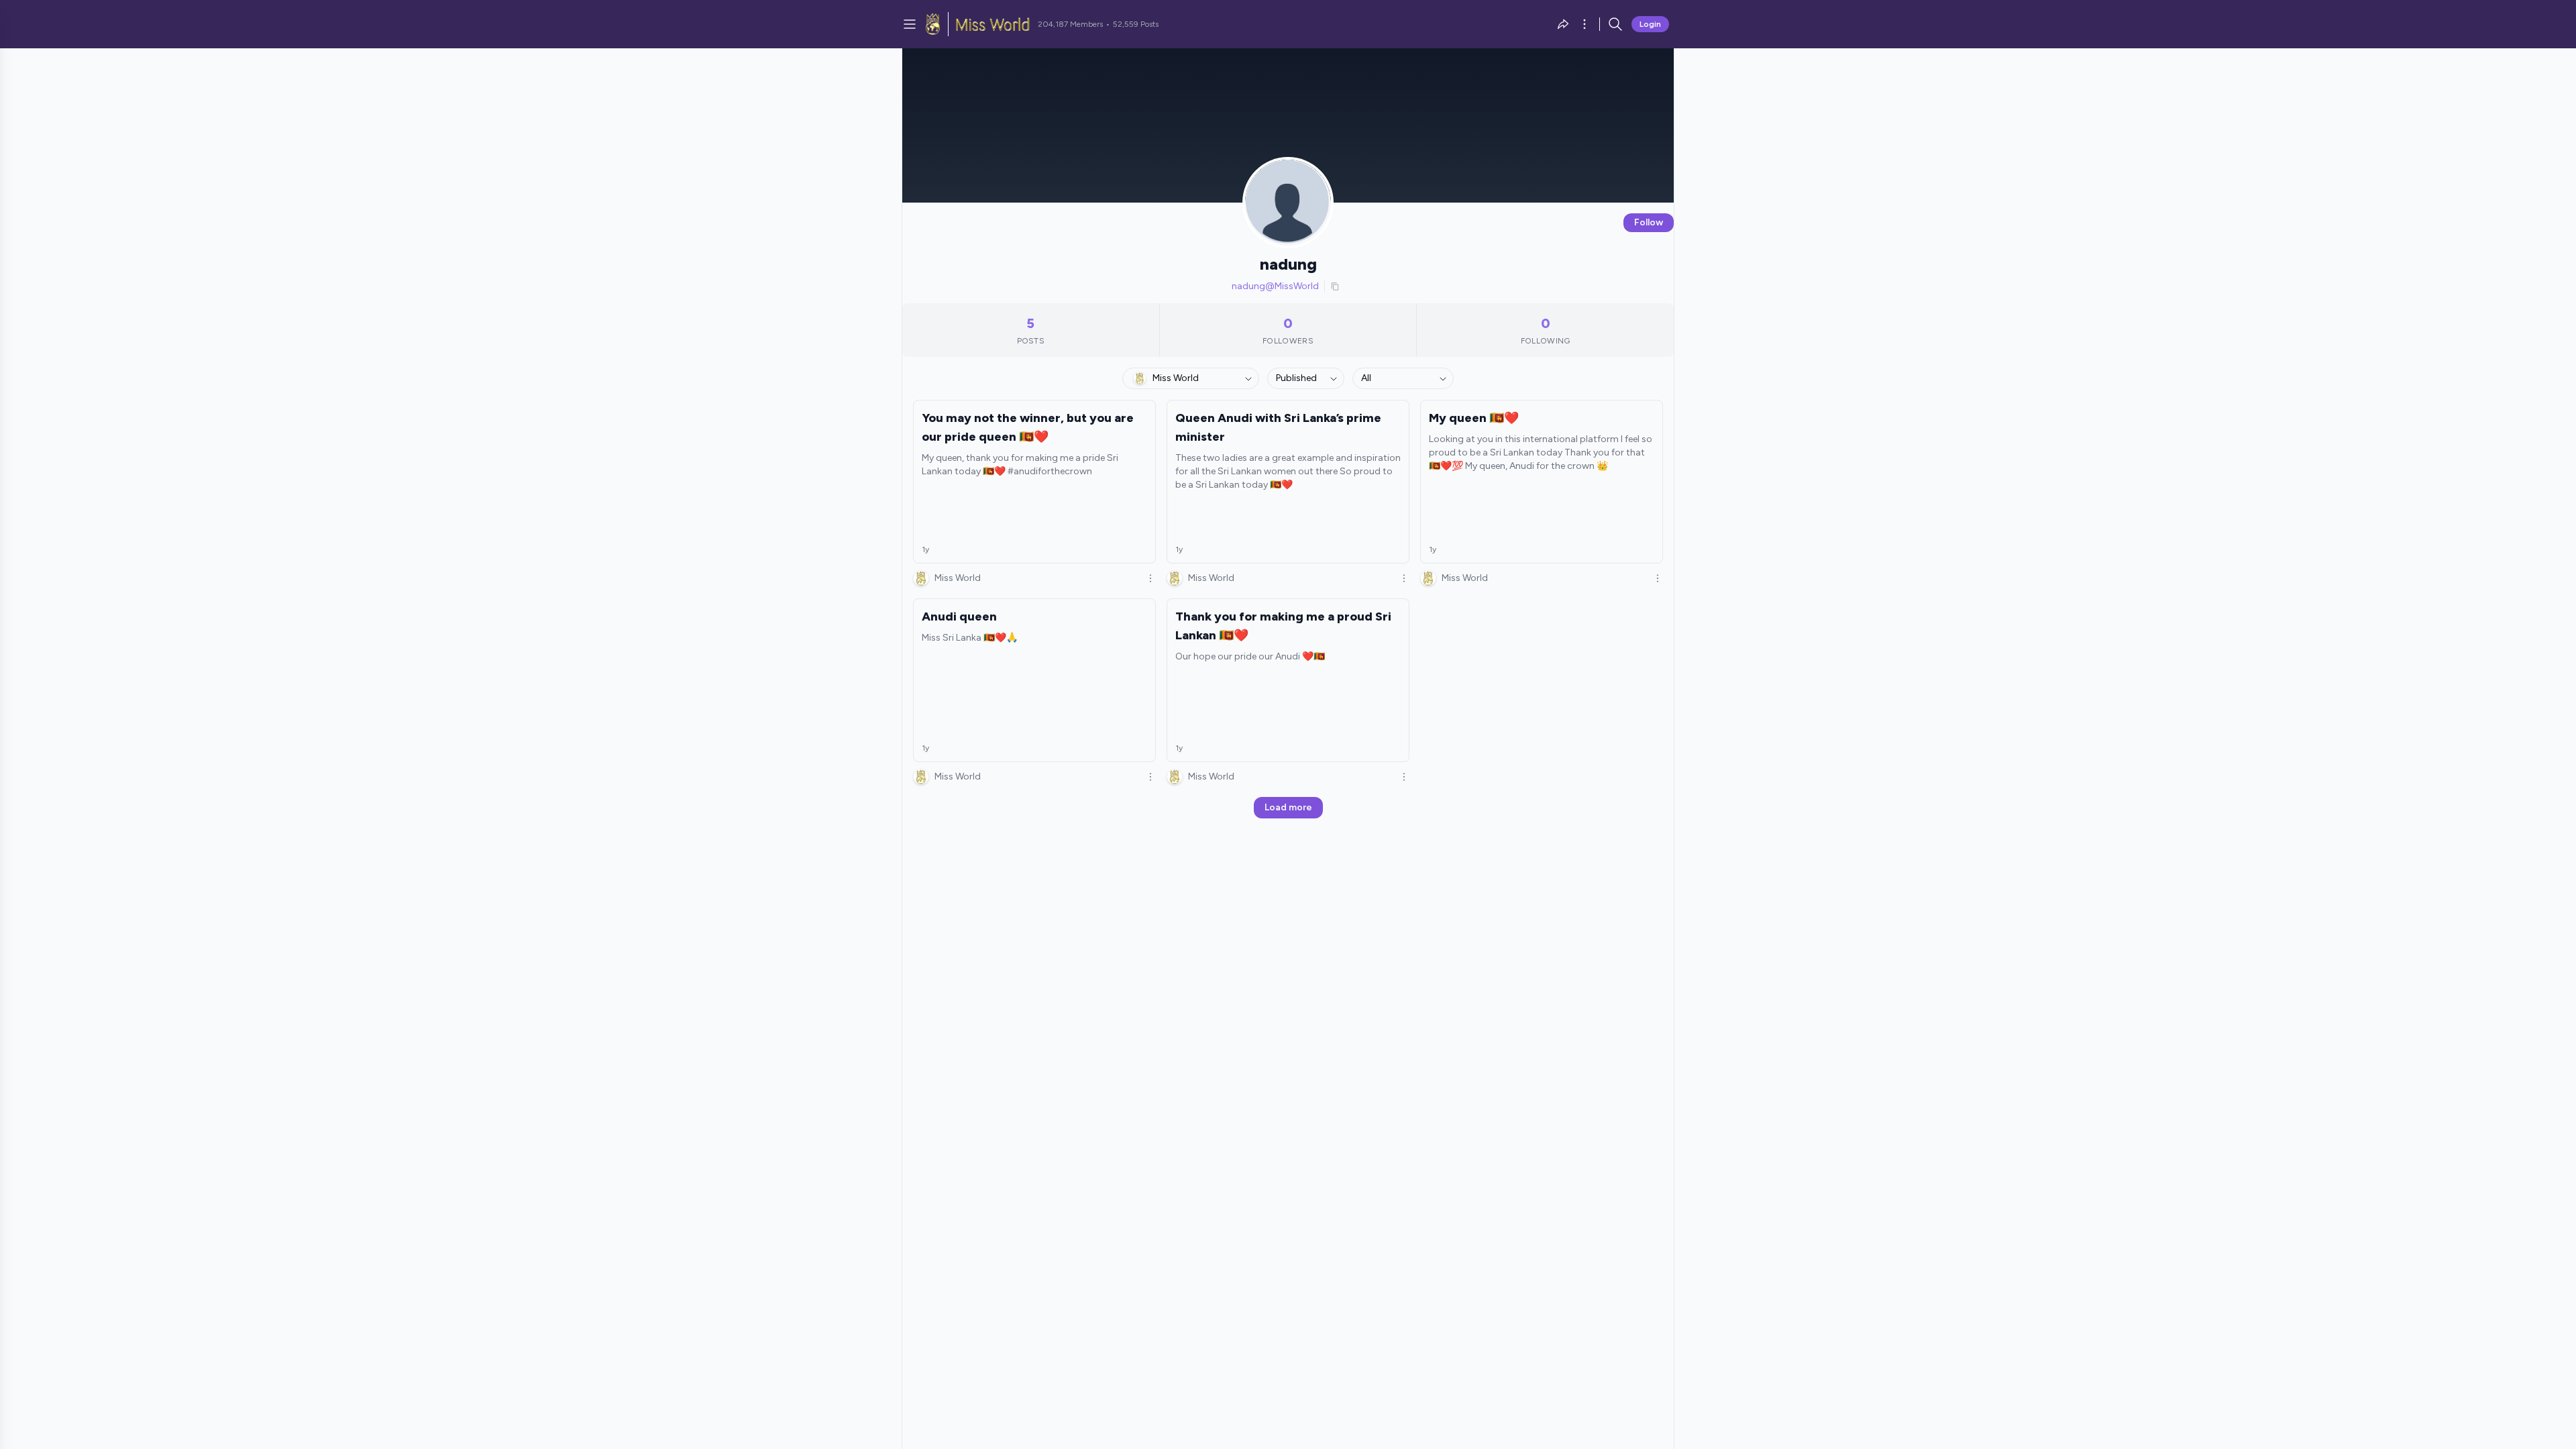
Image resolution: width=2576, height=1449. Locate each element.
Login (1650, 24)
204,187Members (1070, 24)
